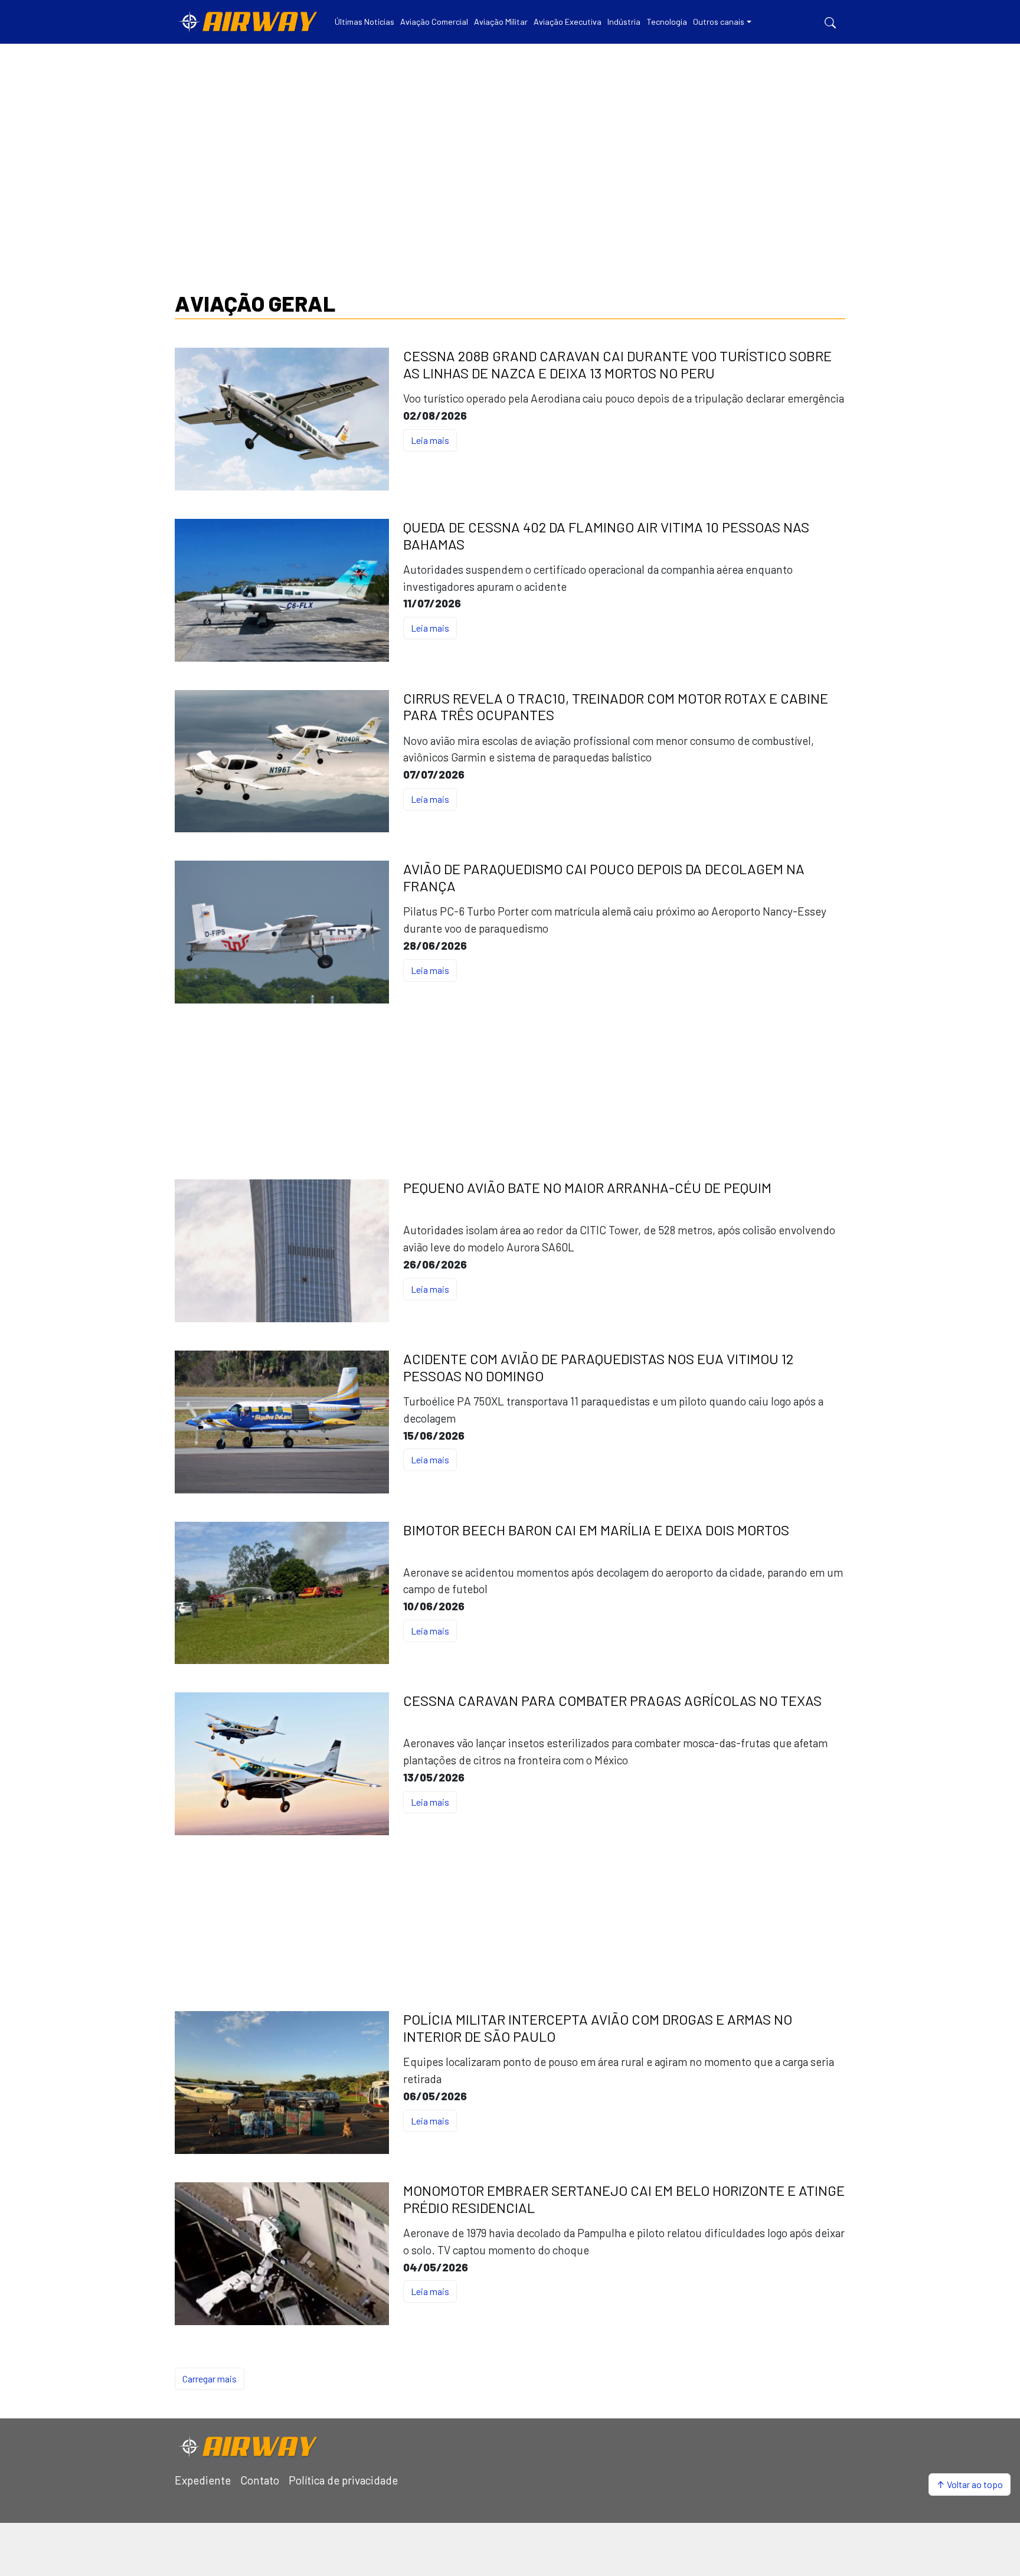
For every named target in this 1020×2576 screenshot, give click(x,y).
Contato (260, 2480)
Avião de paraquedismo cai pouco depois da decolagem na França (604, 877)
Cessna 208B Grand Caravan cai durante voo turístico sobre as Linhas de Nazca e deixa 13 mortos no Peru (617, 365)
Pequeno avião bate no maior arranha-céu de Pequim (587, 1188)
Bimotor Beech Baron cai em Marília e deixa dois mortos (596, 1530)
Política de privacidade (343, 2480)
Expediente (203, 2480)
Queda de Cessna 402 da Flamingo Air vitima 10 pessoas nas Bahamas (606, 536)
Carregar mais (210, 2379)
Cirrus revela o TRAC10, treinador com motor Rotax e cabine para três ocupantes (616, 707)
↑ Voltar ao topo (970, 2484)
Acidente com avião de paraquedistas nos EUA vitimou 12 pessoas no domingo (598, 1367)
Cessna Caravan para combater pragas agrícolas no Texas (612, 1701)
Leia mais (430, 440)
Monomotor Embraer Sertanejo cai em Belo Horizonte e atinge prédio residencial (624, 2199)
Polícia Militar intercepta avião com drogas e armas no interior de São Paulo (598, 2028)
